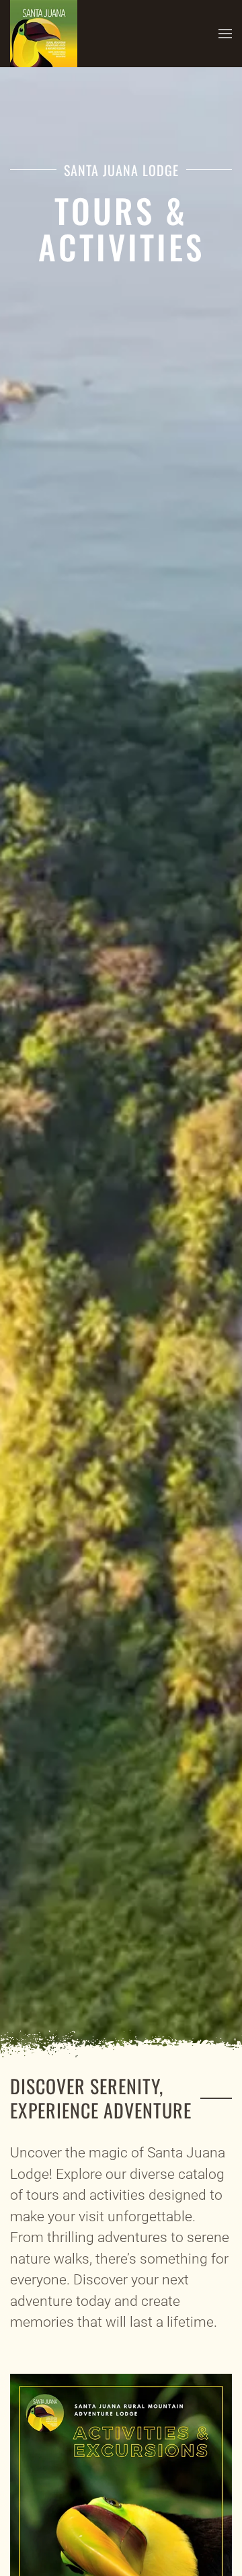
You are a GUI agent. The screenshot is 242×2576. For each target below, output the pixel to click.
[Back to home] (44, 34)
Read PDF (121, 2531)
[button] (225, 34)
